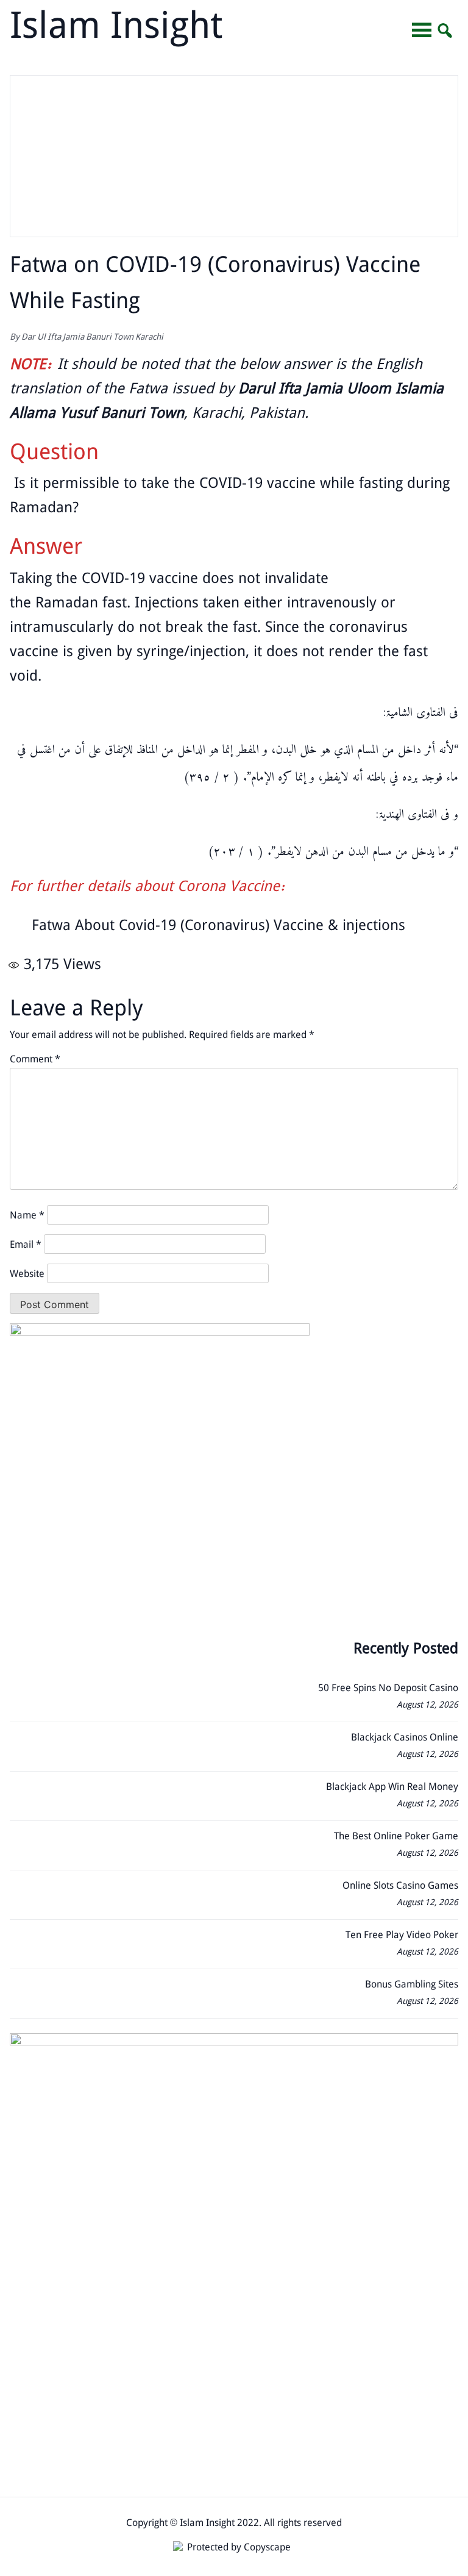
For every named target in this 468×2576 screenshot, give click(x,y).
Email (26, 1246)
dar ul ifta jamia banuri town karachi (92, 338)
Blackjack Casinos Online (405, 1738)
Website (27, 1275)
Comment (35, 1060)
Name (27, 1216)
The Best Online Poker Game (396, 1837)
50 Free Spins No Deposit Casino (388, 1689)
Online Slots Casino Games (400, 1887)
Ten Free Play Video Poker (402, 1936)
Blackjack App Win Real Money (392, 1788)
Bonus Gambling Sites (412, 1985)
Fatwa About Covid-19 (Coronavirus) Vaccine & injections (218, 927)
